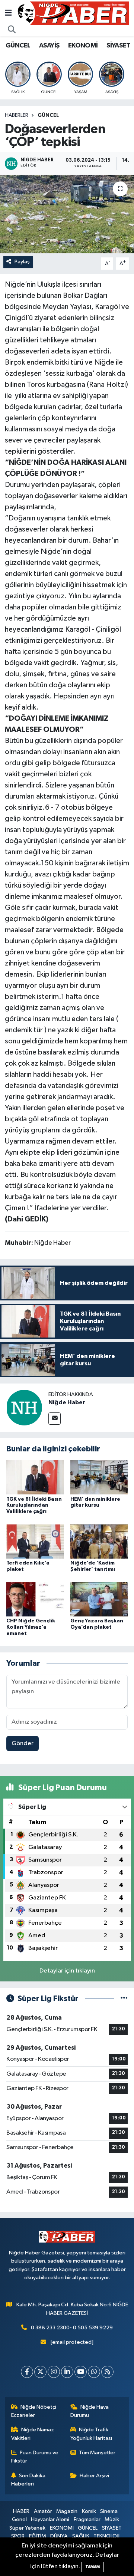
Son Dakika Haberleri (28, 2480)
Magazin (67, 2511)
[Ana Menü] (8, 13)
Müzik (112, 2519)
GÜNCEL (18, 46)
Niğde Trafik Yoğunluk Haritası (91, 2434)
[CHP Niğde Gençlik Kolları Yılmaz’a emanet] (35, 1599)
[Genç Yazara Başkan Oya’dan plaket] (99, 1599)
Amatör (43, 2511)
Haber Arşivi (94, 2476)
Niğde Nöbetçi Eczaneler (34, 2411)
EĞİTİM (38, 2536)
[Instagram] (54, 2372)
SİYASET (118, 46)
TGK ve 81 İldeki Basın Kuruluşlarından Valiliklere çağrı (34, 1506)
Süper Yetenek (27, 2528)
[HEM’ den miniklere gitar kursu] (99, 1477)
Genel (19, 2519)
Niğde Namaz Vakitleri (33, 2434)
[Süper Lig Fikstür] (124, 1999)
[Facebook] (27, 2372)
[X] (40, 2372)
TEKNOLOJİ (106, 2536)
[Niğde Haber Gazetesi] (73, 13)
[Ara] (12, 30)
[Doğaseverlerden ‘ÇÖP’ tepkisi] (67, 214)
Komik (89, 2511)
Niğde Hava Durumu (90, 2411)
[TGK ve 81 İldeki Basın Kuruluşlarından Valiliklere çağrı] (35, 1477)
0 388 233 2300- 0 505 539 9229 (72, 2328)
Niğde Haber (67, 1402)
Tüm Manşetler (97, 2453)
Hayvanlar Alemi (50, 2519)
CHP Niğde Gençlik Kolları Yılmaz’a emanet (31, 1627)
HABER (21, 2511)
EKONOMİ (83, 46)
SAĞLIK (81, 2536)
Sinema (109, 2511)
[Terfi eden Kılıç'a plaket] (35, 1541)
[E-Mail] (55, 1419)
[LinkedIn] (67, 2372)
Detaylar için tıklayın (67, 1971)
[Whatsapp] (94, 2372)
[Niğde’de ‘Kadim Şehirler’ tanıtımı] (99, 1541)
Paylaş (22, 262)
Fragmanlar (87, 2519)
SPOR (18, 2536)
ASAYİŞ (49, 46)
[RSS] (107, 2372)
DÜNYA (59, 2536)
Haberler (17, 115)
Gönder (23, 1743)
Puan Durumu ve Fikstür (35, 2457)
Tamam (92, 2567)
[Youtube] (81, 2372)
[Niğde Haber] (24, 1407)
